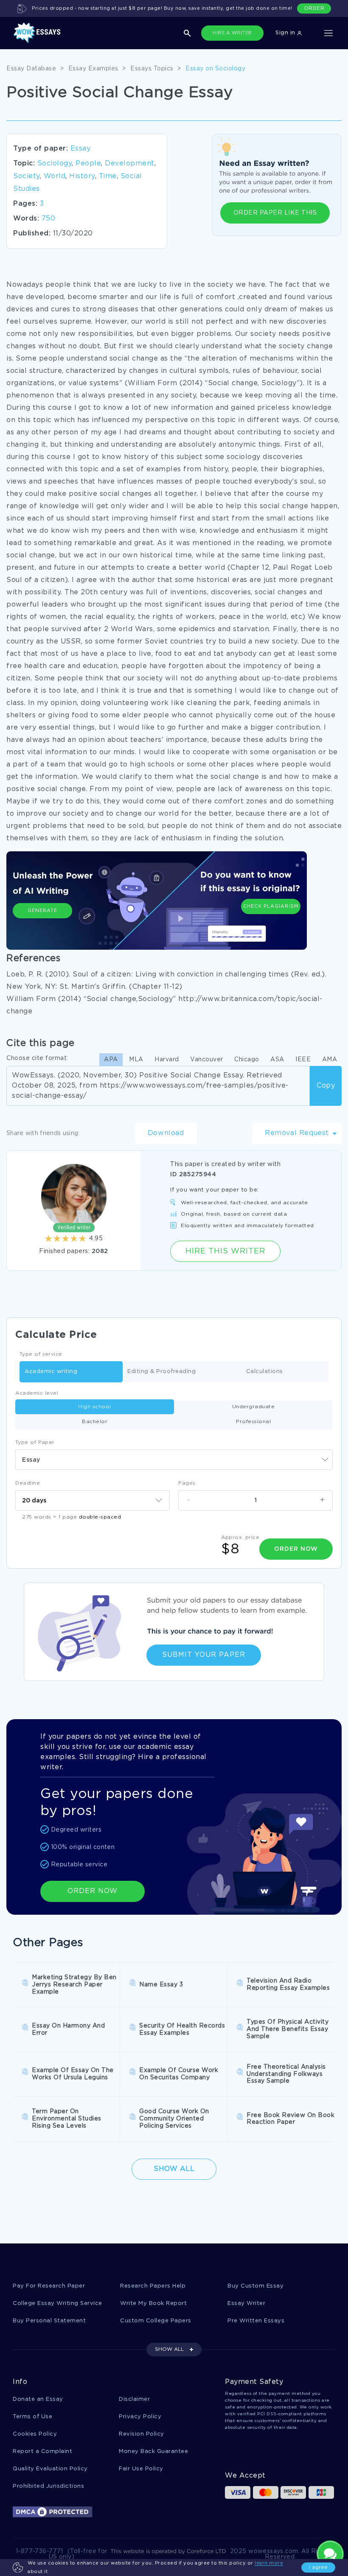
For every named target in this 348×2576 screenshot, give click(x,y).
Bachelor (95, 1422)
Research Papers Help (153, 2286)
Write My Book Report (153, 2303)
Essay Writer (246, 2303)
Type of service (41, 1354)
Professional (253, 1422)
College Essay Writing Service (58, 2303)
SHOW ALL (169, 2349)
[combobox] (174, 1460)
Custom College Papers (156, 2321)
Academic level (37, 1393)
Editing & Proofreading (161, 1372)
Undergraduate (254, 1407)
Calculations (265, 1372)
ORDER (314, 8)
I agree (318, 2567)
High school (95, 1407)
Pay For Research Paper (49, 2286)
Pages (187, 1483)
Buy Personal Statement (49, 2321)
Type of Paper (35, 1442)
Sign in (286, 33)
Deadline (28, 1483)
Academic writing (51, 1372)
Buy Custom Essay (255, 2286)
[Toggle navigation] (328, 33)
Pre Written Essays (256, 2321)
